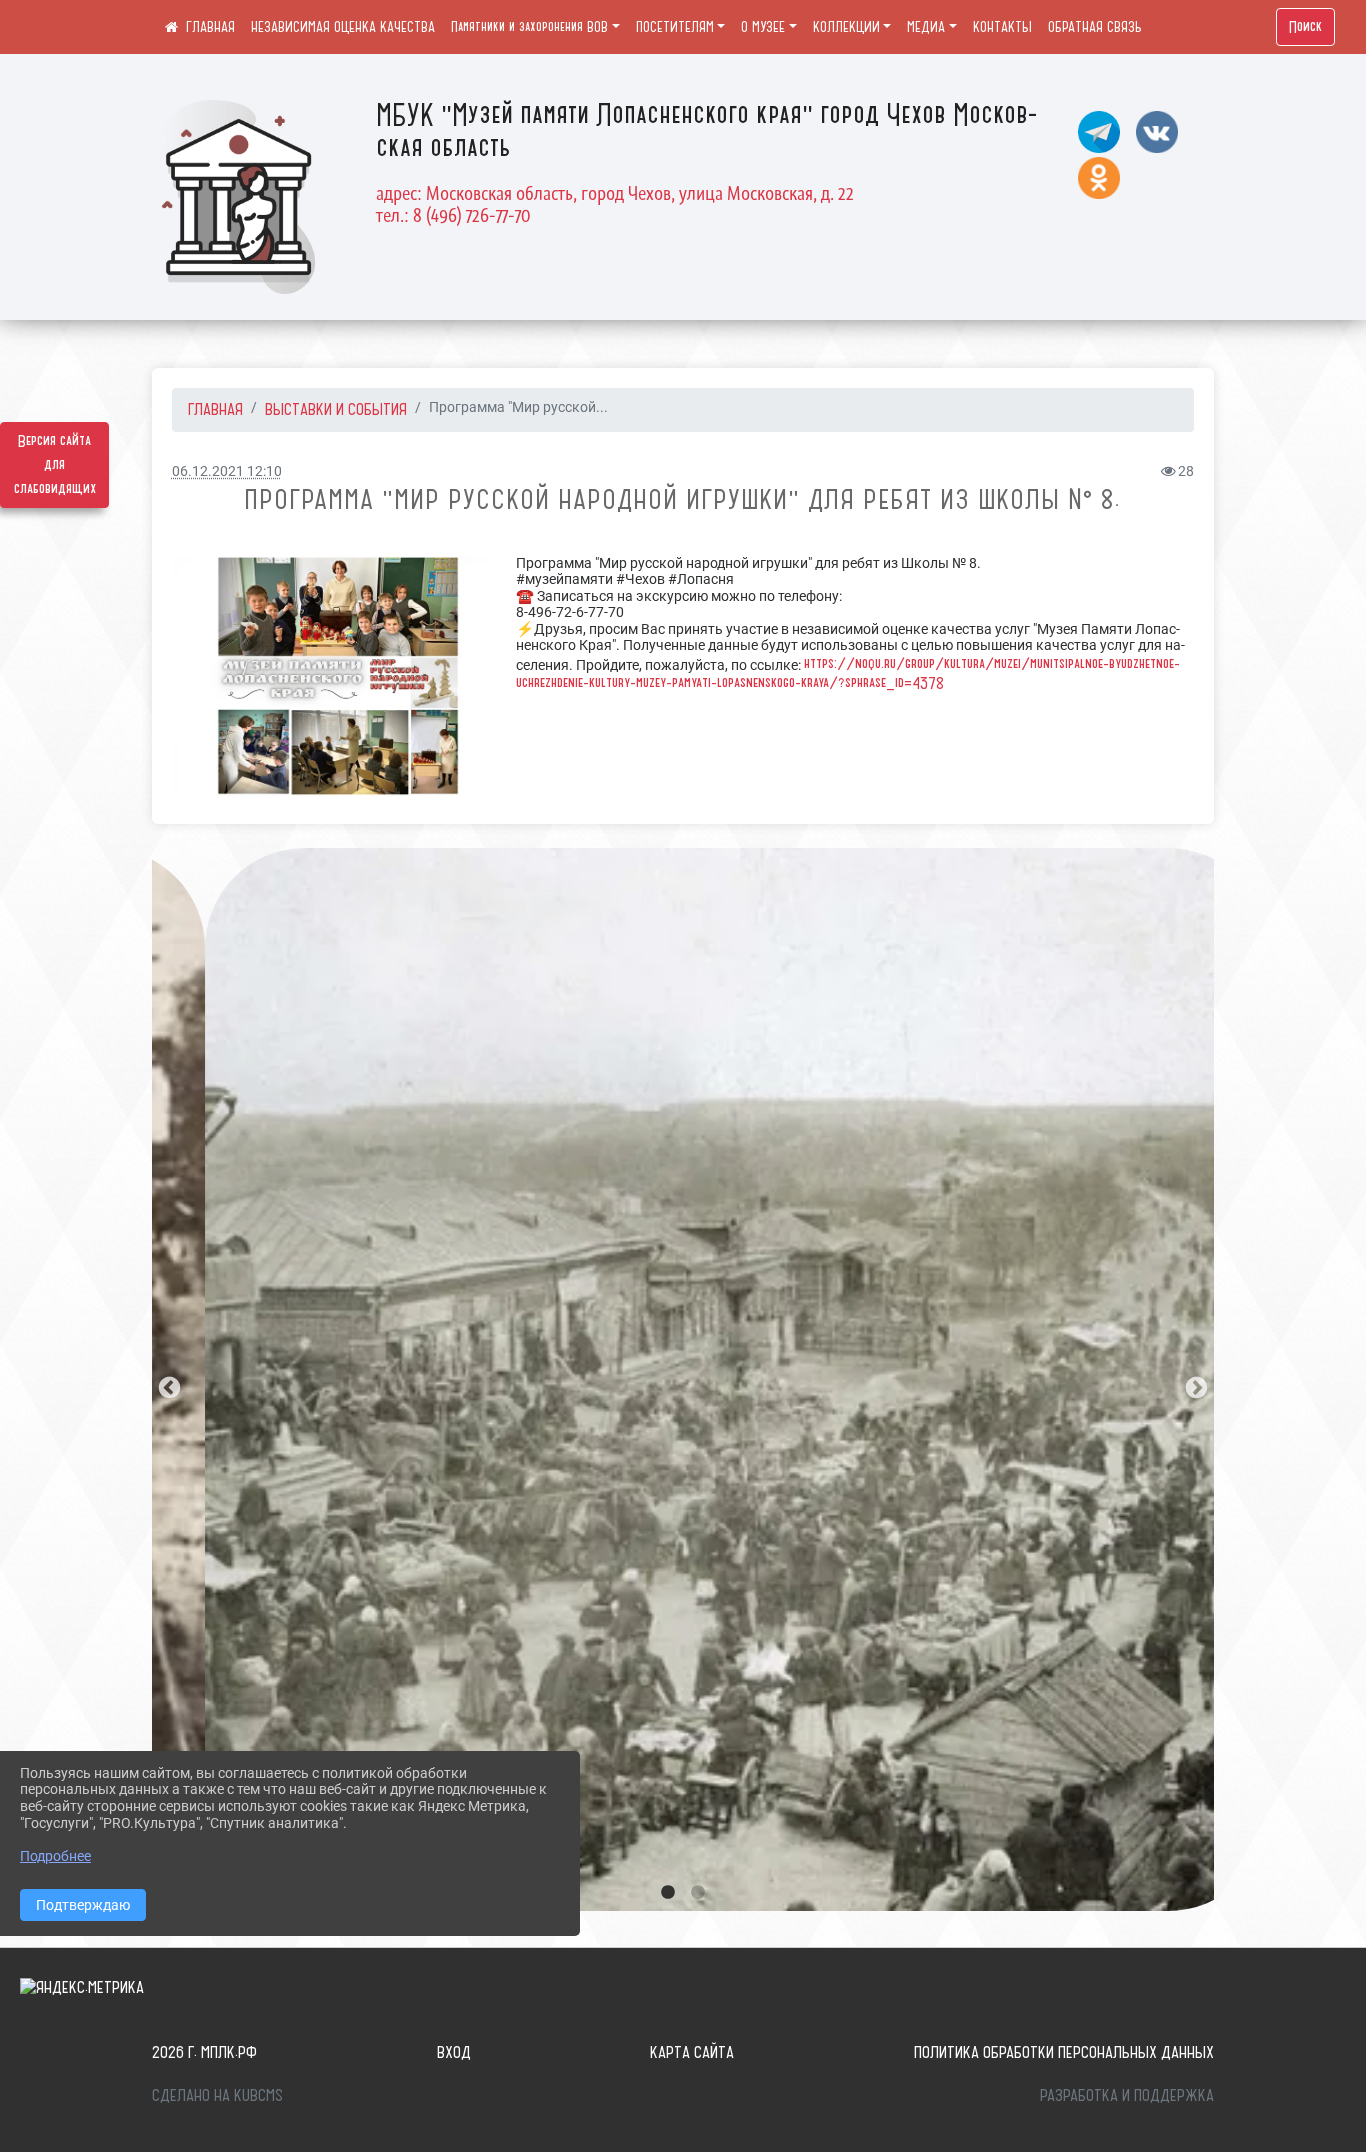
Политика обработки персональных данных (1064, 2052)
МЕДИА (926, 27)
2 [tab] (698, 1893)
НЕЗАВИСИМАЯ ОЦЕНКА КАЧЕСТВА (343, 27)
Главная (215, 409)
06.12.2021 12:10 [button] (227, 471)
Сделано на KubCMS (217, 2095)
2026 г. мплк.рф (204, 2052)
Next (1194, 1386)
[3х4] (338, 676)
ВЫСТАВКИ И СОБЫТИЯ (336, 409)
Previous (167, 1386)
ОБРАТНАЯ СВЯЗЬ (1095, 27)
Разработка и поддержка (1127, 2095)
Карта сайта (692, 2052)
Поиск (1305, 27)
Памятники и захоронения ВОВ (529, 27)
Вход (454, 2052)
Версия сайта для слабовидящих (55, 465)
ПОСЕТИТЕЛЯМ (675, 27)
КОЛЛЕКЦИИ (846, 27)
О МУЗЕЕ (763, 27)
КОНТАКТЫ (1002, 27)
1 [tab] (668, 1893)
